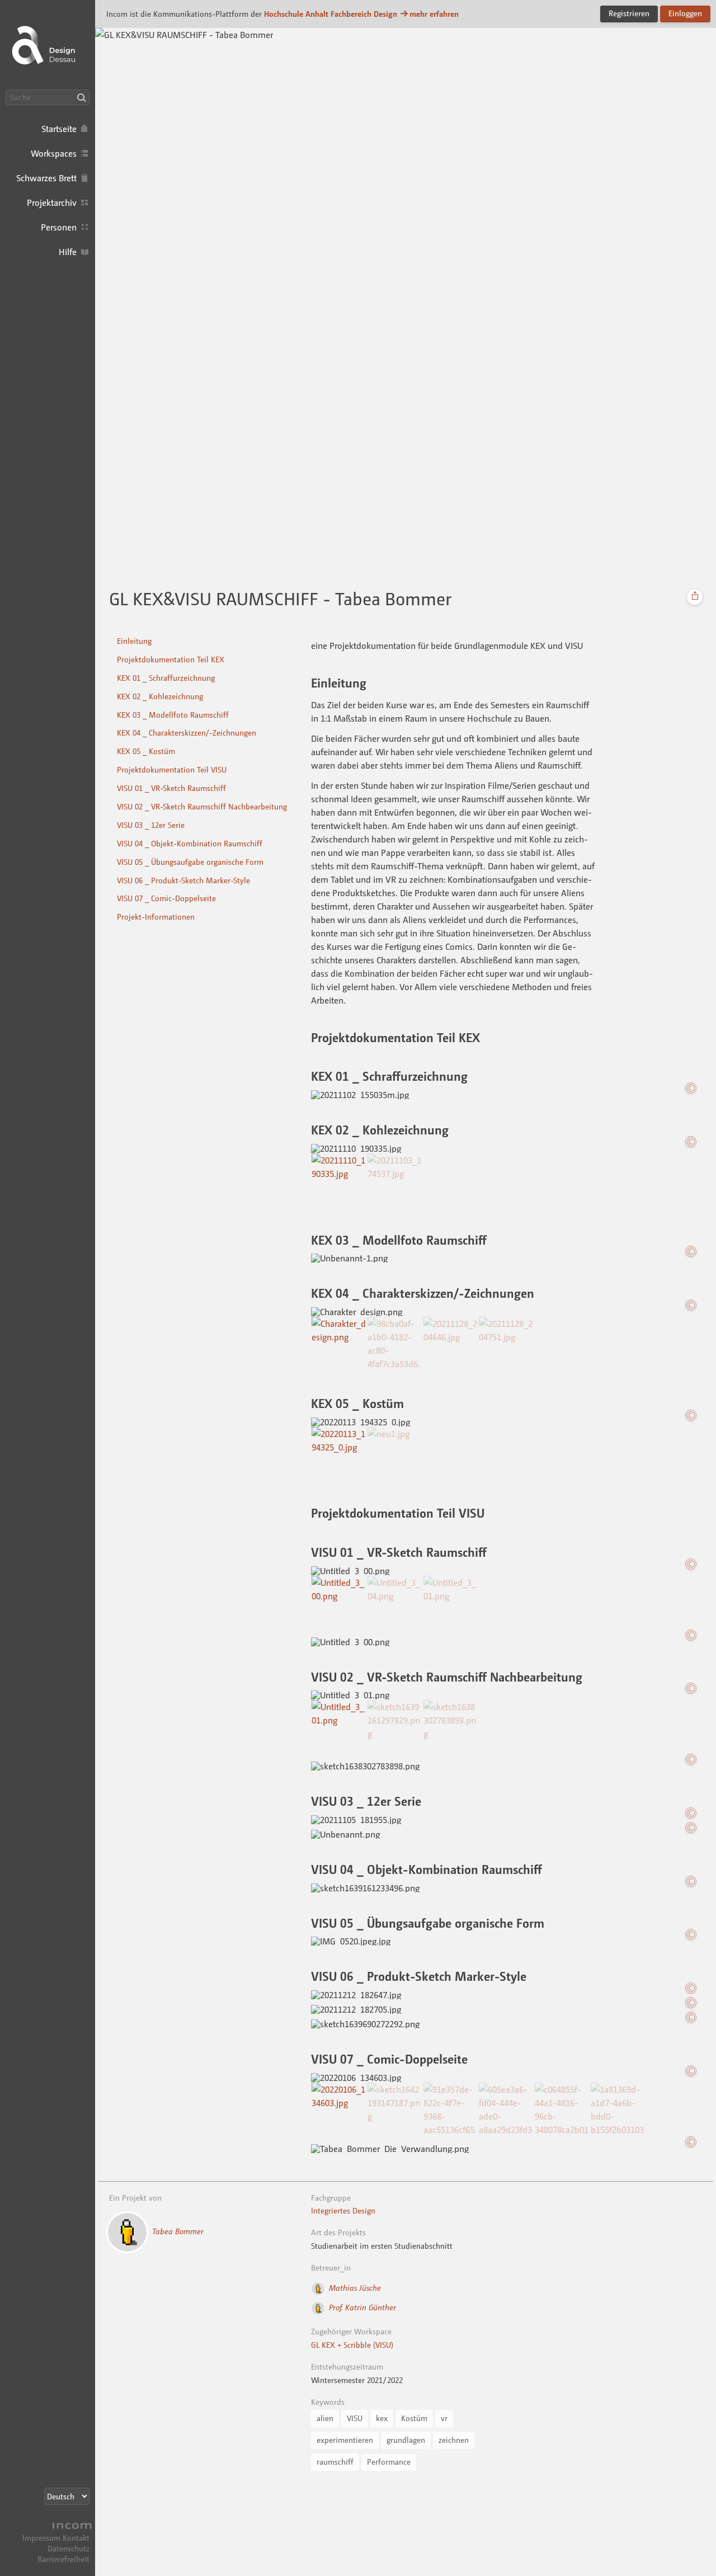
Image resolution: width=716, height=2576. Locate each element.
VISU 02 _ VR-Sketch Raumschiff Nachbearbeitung (202, 806)
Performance (389, 2462)
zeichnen (454, 2440)
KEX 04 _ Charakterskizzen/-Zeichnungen (187, 733)
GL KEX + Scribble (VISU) (352, 2345)
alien (325, 2418)
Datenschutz (69, 2548)
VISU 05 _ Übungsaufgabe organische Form (190, 862)
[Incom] (70, 2527)
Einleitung (134, 641)
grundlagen (406, 2440)
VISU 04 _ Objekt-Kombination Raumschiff (190, 843)
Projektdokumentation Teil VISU (172, 769)
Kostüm (414, 2418)
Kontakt (76, 2538)
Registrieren (629, 13)
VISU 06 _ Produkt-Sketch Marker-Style (183, 880)
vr (444, 2418)
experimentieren (345, 2440)
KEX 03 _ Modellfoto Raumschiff (173, 715)
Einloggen (685, 13)
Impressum (41, 2538)
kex (382, 2418)
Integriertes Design (343, 2210)
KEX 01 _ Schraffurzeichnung (166, 678)
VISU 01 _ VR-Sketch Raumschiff (171, 788)
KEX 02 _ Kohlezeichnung (160, 696)
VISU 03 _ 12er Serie (151, 825)
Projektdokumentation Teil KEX (171, 659)
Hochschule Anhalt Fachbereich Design (331, 14)
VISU (355, 2418)
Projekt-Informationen (156, 917)
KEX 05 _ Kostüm (146, 751)
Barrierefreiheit (63, 2559)
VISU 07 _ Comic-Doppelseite (166, 898)
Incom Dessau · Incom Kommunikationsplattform (48, 45)
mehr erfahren (434, 14)
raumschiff (335, 2462)
